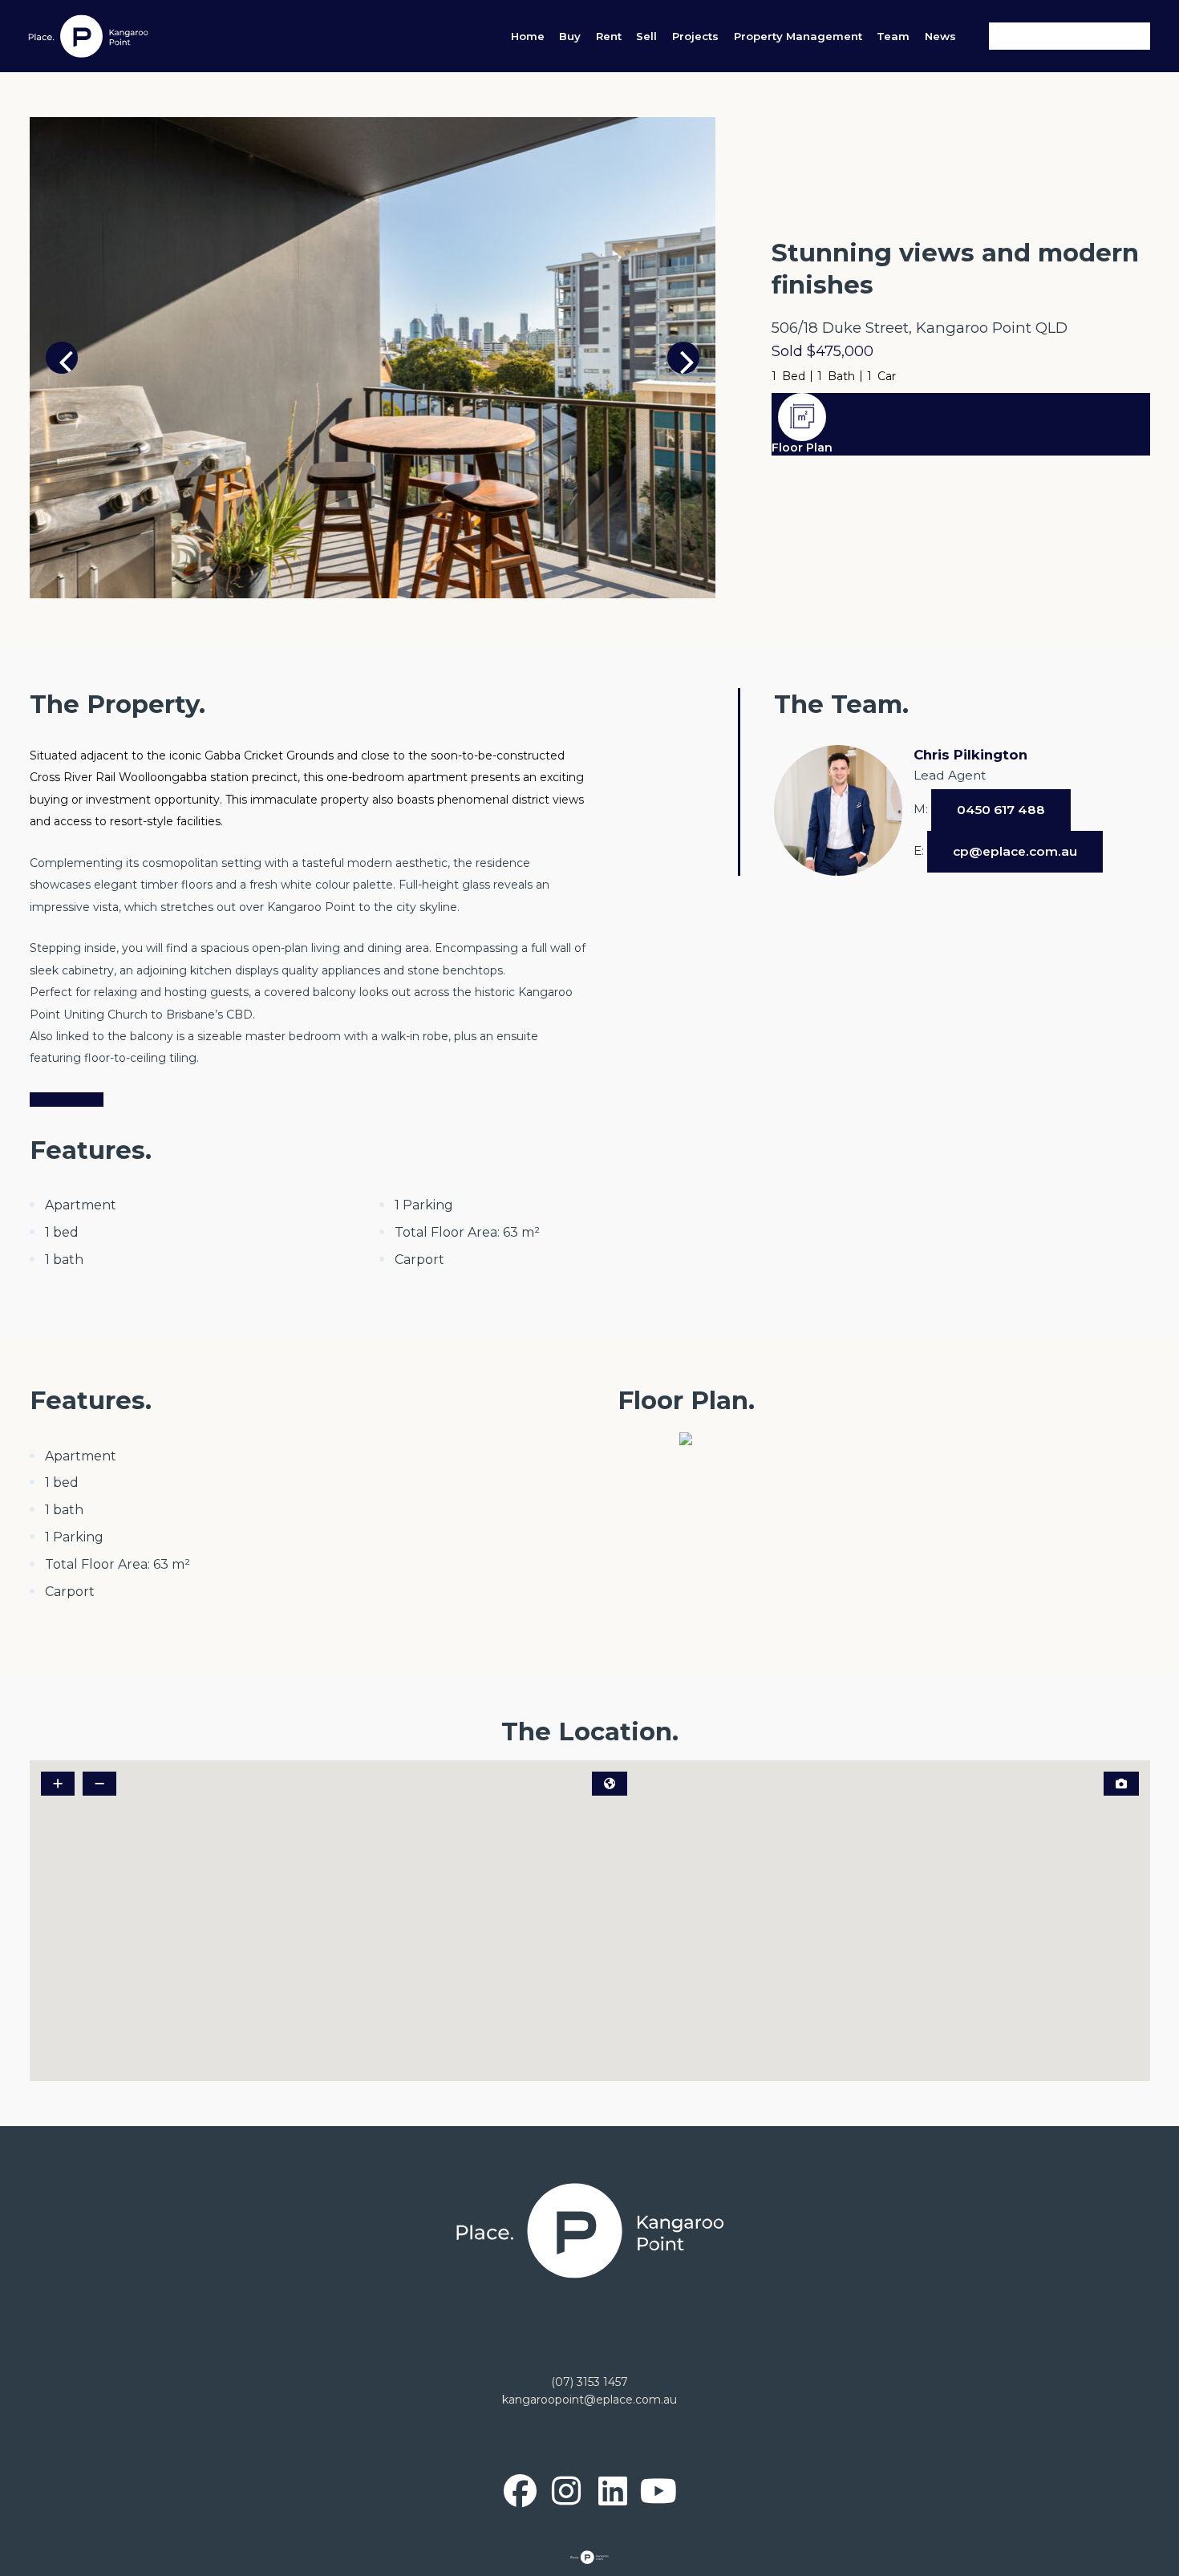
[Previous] (62, 358)
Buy (570, 36)
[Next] (683, 358)
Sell (646, 36)
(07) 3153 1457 (589, 2382)
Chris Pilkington (970, 755)
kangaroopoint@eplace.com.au (589, 2400)
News (940, 36)
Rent (609, 36)
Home (528, 36)
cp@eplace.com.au (1015, 851)
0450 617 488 (1001, 810)
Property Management (798, 36)
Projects (695, 36)
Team (893, 36)
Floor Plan (802, 448)
